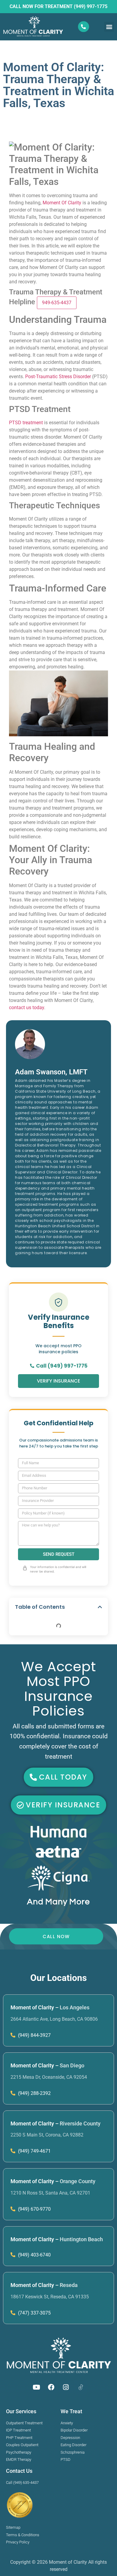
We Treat (71, 2411)
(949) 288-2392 (34, 2093)
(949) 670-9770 (34, 2209)
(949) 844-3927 (34, 2035)
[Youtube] (37, 2387)
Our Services (21, 2411)
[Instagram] (66, 2387)
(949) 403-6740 (34, 2255)
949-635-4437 (57, 303)
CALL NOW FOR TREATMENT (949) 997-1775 (58, 6)
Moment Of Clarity (62, 203)
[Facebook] (51, 2387)
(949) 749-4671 (34, 2151)
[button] (109, 27)
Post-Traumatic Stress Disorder (58, 377)
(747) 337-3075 (34, 2313)
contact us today (27, 1008)
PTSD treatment (26, 423)
